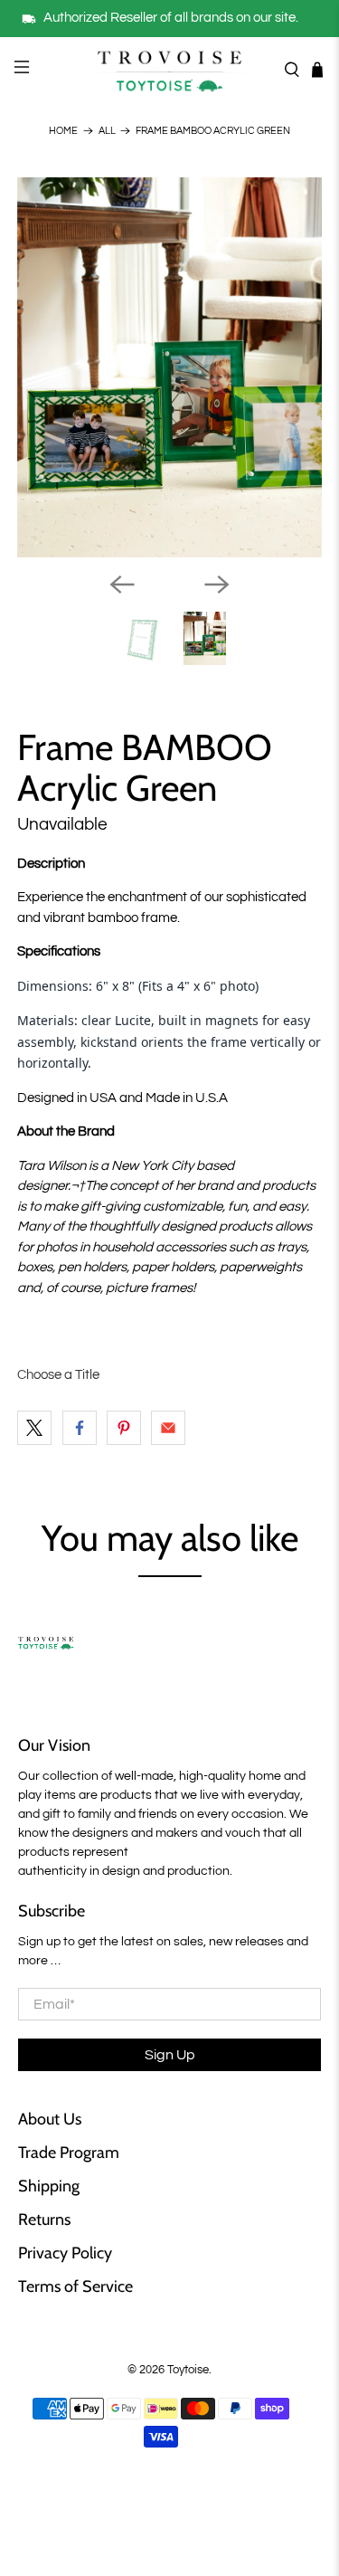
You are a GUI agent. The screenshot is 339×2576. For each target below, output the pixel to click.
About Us (50, 2119)
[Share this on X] (34, 1428)
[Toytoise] (170, 70)
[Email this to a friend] (168, 1428)
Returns (44, 2220)
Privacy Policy (65, 2253)
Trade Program (69, 2153)
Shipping (49, 2186)
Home (63, 131)
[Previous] (122, 585)
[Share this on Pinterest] (124, 1428)
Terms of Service (75, 2286)
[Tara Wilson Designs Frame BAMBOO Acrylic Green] (169, 367)
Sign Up (170, 2055)
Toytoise (188, 2370)
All (107, 131)
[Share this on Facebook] (80, 1428)
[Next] (217, 585)
